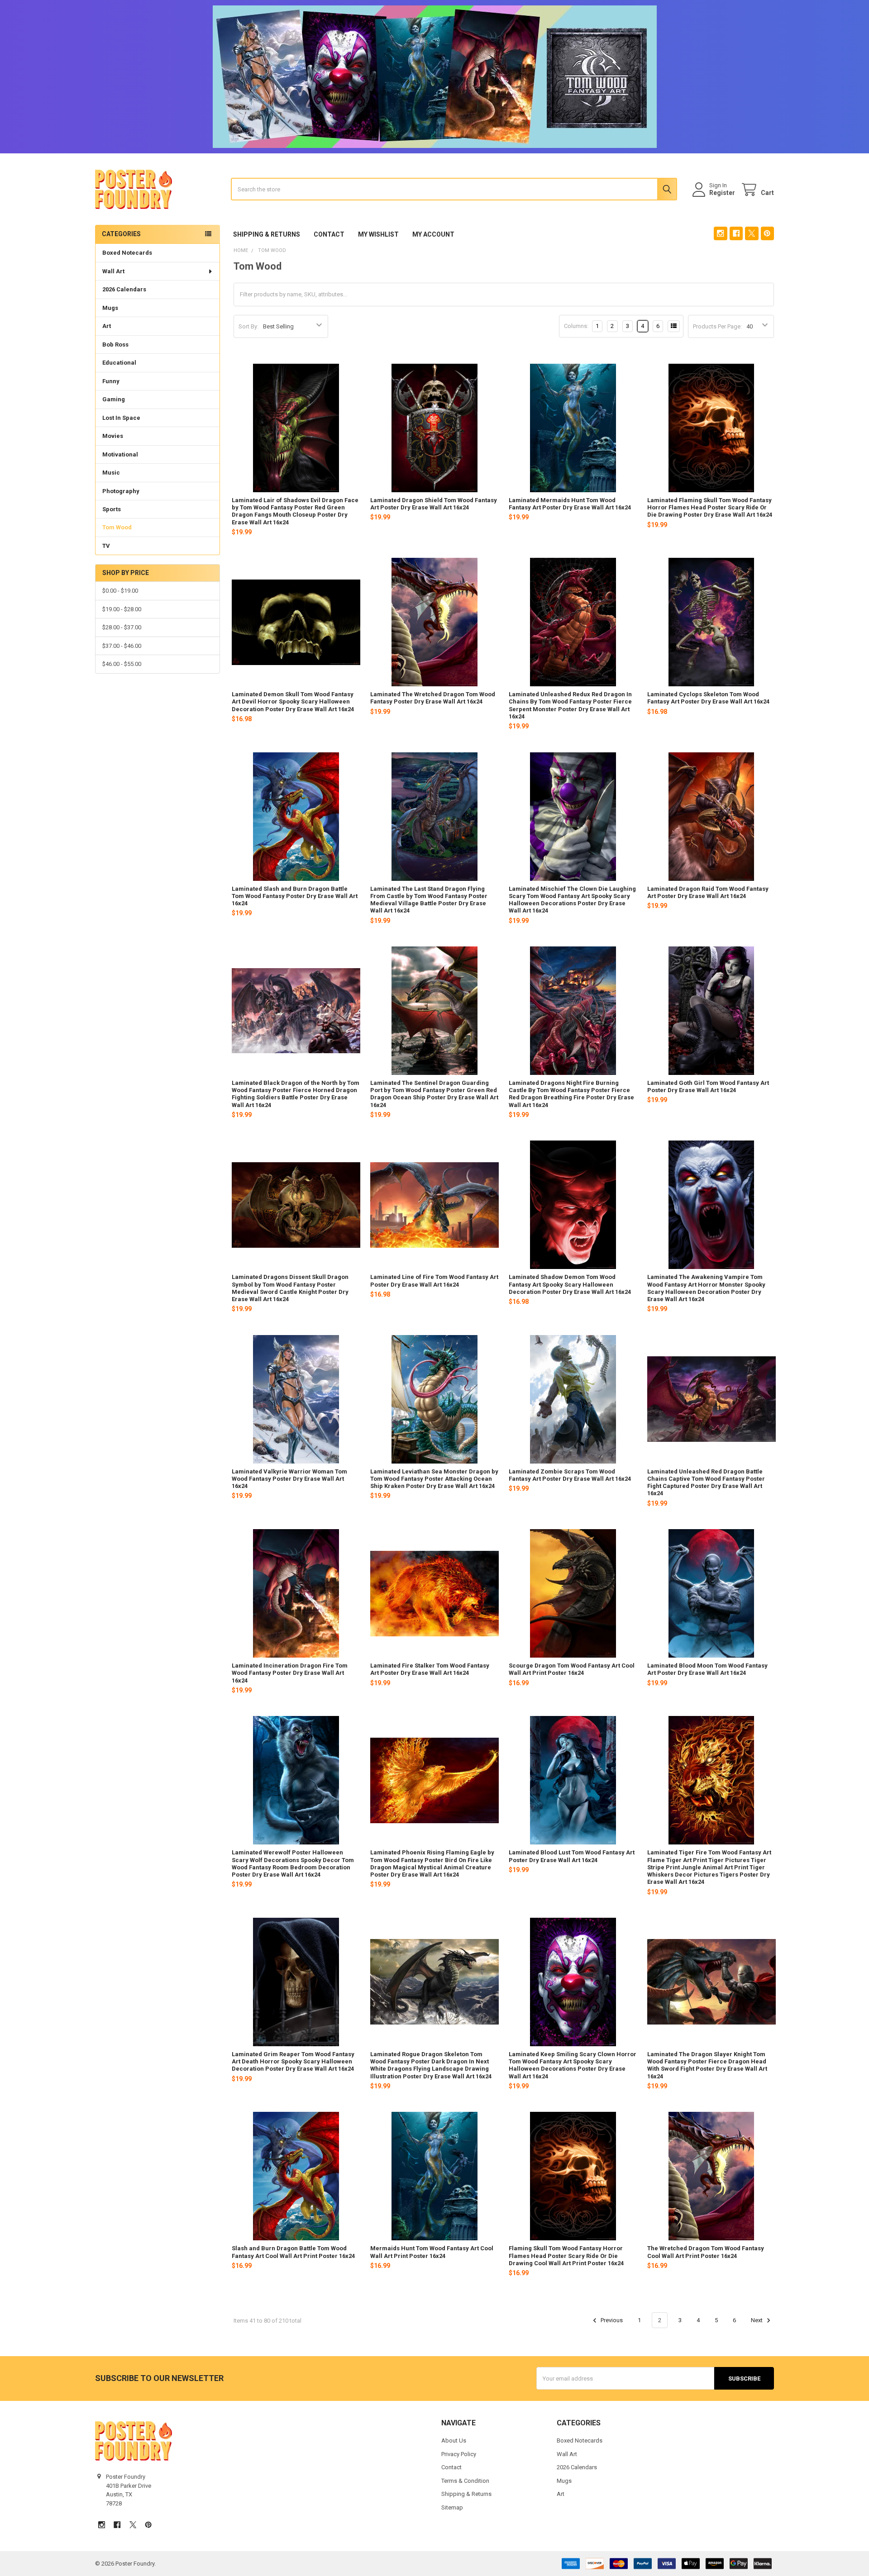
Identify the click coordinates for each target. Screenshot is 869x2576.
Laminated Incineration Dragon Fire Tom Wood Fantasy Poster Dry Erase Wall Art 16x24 (290, 1673)
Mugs (110, 308)
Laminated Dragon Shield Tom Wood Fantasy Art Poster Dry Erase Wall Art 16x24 (434, 504)
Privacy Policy (459, 2454)
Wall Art (113, 271)
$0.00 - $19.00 (120, 591)
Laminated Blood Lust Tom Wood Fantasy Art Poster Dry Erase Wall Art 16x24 (572, 1856)
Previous (611, 2320)
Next (757, 2320)
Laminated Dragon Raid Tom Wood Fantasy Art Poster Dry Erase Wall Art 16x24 (708, 892)
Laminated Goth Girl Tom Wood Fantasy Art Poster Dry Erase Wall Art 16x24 (708, 1086)
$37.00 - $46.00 (122, 646)
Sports (112, 509)
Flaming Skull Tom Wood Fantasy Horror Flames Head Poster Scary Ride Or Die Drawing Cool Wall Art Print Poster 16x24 (566, 2256)
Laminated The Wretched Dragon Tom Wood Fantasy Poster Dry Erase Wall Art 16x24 (433, 698)
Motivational (120, 454)
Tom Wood (117, 527)
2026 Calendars (124, 289)
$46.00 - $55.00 (122, 664)
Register (722, 193)
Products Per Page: (717, 326)
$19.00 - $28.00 (122, 609)
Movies (113, 436)
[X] (752, 233)
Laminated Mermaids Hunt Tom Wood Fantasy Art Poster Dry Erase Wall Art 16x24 (570, 504)
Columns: (576, 326)
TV (106, 546)
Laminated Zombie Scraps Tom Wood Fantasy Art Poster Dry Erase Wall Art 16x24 (570, 1475)
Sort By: (248, 326)
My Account (433, 234)
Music (111, 473)
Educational (119, 363)
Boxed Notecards (127, 253)
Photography (121, 491)
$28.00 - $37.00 (122, 627)
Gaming (114, 399)
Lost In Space (121, 418)
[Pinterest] (767, 233)
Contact (329, 234)
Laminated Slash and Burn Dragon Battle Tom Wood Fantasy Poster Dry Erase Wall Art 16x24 (295, 896)
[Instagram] (720, 233)
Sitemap (452, 2507)
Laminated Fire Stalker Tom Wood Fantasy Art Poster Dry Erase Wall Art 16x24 (430, 1669)
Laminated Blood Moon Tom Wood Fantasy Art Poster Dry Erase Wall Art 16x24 (707, 1669)
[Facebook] (736, 233)
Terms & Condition (465, 2481)
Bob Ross (115, 345)
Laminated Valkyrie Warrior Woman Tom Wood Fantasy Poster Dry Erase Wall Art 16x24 (289, 1479)
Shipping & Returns (267, 234)
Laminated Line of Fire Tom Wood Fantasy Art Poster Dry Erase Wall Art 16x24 (434, 1281)
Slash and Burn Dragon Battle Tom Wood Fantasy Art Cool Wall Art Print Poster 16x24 (293, 2252)
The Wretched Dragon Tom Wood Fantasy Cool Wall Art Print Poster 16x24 (706, 2252)
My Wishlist (378, 234)
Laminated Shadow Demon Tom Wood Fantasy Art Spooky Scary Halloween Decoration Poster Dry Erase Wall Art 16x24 (570, 1284)
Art (107, 326)
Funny (111, 381)
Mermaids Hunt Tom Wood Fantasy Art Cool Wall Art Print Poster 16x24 (432, 2252)
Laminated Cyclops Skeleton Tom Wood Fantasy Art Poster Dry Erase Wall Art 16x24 (708, 698)
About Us (454, 2441)
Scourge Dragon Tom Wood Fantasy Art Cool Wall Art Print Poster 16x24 (572, 1669)
